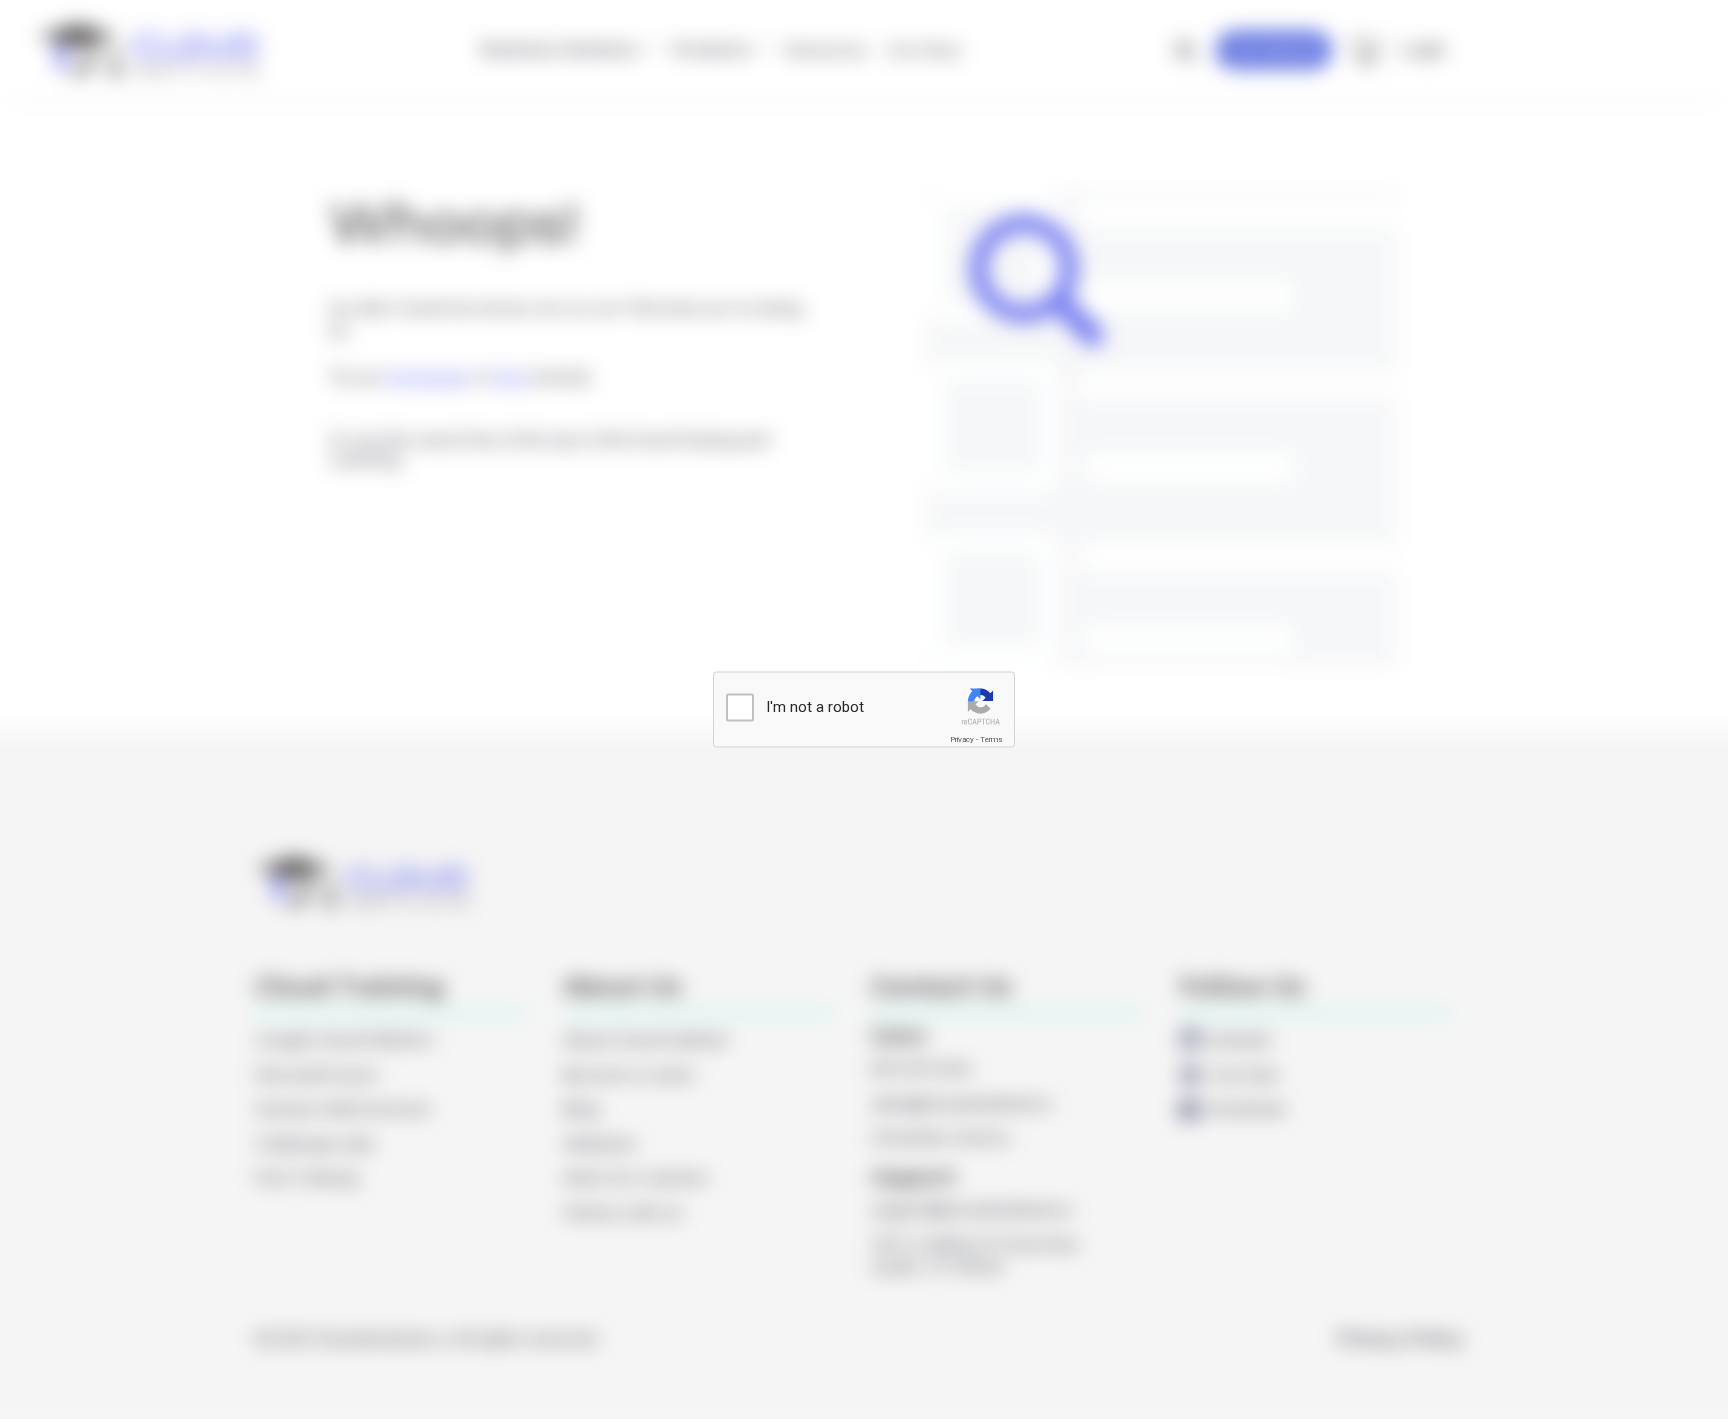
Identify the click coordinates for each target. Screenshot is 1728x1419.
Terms (991, 738)
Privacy (962, 738)
